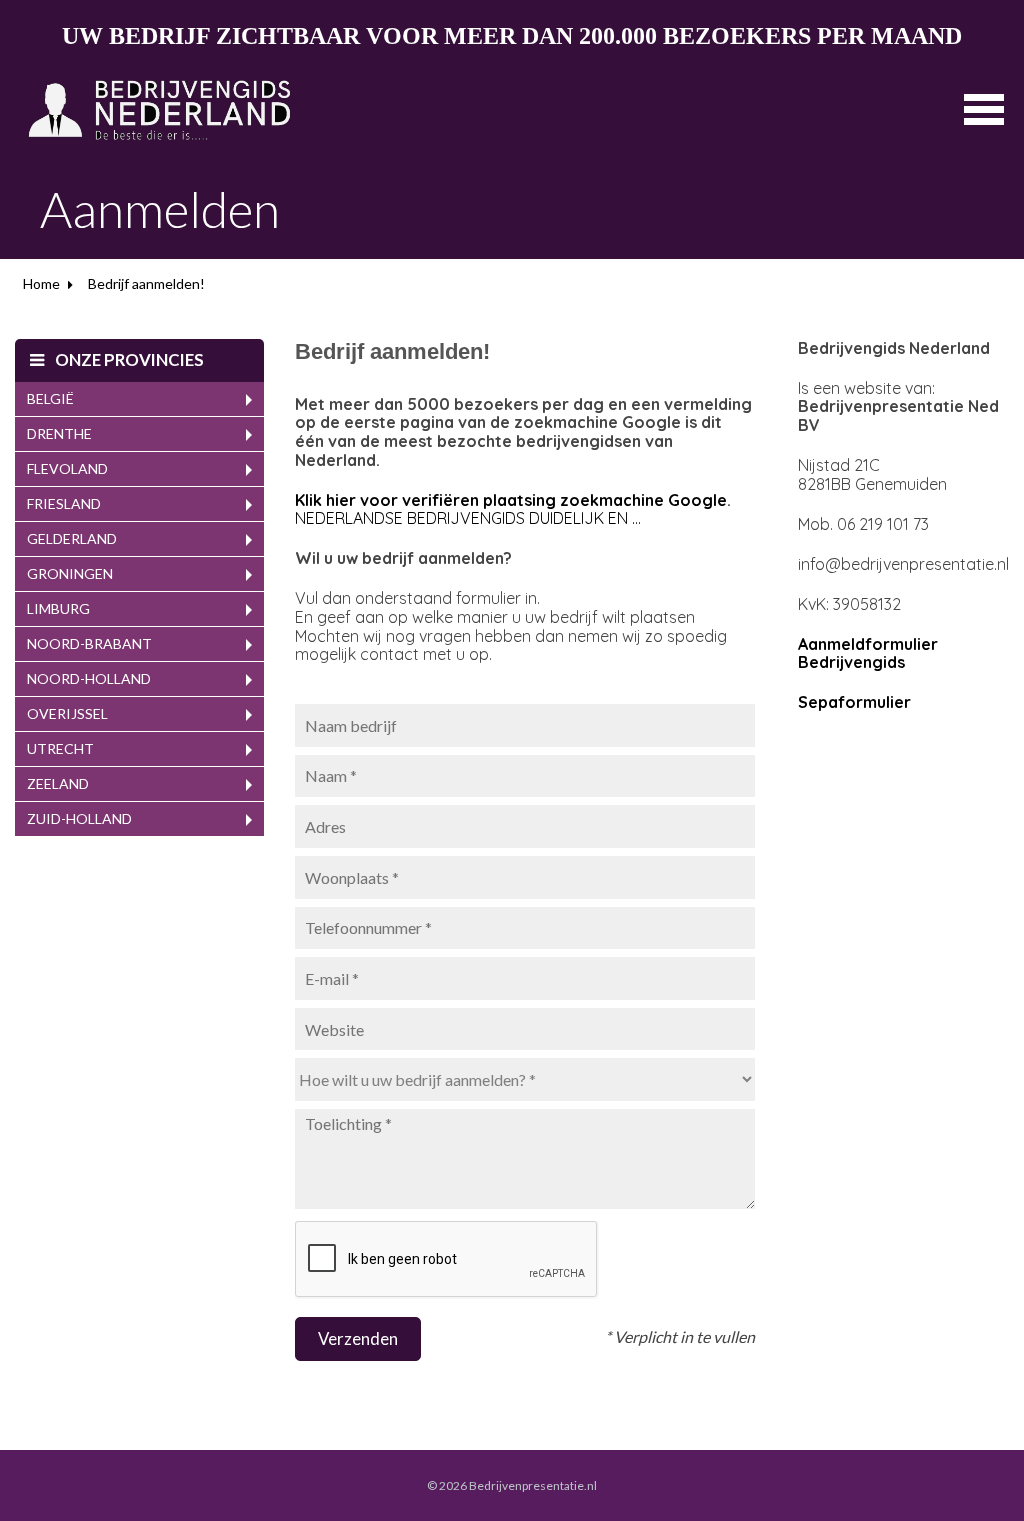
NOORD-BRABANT (89, 643)
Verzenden (358, 1338)
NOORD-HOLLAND (89, 678)
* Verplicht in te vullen (680, 1336)
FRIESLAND (64, 503)
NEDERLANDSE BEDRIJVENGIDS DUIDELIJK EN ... (468, 518)
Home (41, 283)
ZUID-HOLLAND (79, 818)
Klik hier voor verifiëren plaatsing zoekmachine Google (511, 500)
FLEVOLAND (67, 468)
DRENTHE (59, 433)
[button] (984, 107)
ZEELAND (58, 783)
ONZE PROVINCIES (128, 359)
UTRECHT (60, 748)
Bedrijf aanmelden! (146, 283)
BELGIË (50, 398)
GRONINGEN (70, 573)
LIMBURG (58, 608)
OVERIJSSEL (67, 713)
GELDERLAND (72, 538)
